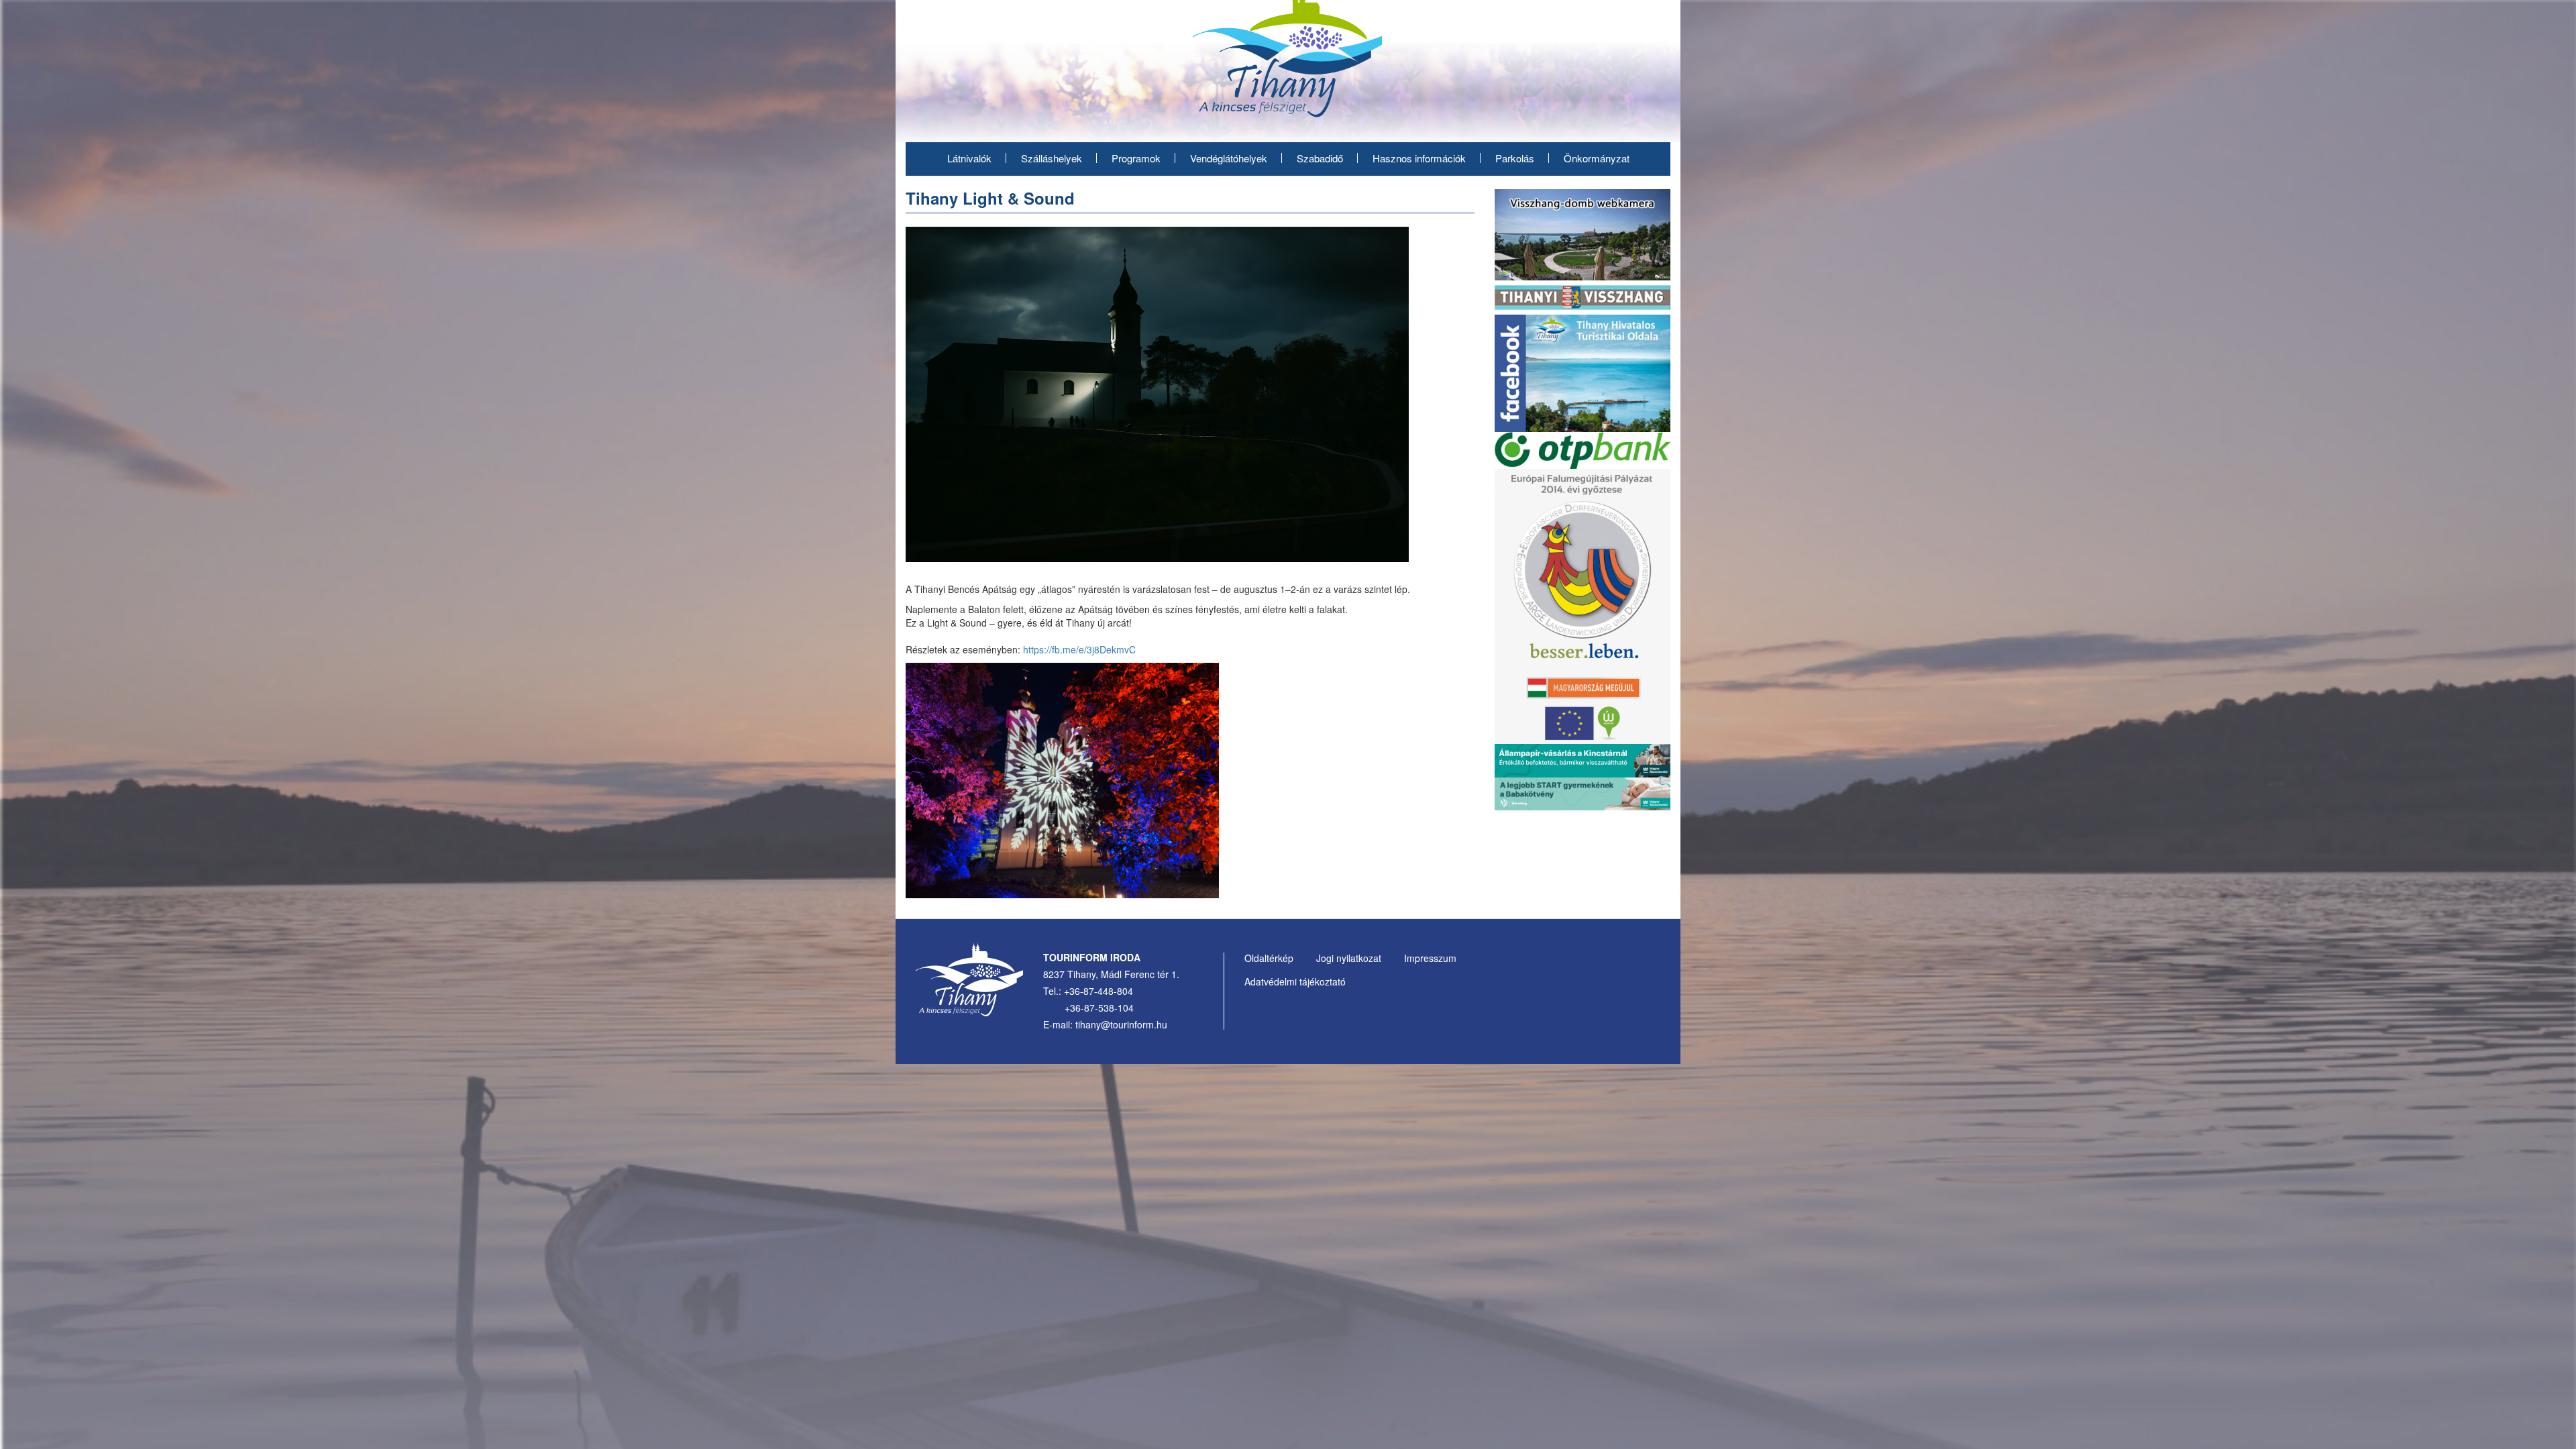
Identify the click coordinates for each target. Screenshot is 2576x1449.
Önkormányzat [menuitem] (1597, 158)
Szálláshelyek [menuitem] (1052, 158)
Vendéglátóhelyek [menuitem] (1229, 158)
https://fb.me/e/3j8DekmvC (1079, 649)
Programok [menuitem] (1136, 158)
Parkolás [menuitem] (1515, 158)
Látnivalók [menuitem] (969, 158)
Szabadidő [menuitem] (1320, 158)
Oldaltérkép (1269, 958)
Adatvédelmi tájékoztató (1295, 981)
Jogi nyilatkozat (1349, 958)
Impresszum (1430, 958)
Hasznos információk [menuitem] (1419, 158)
